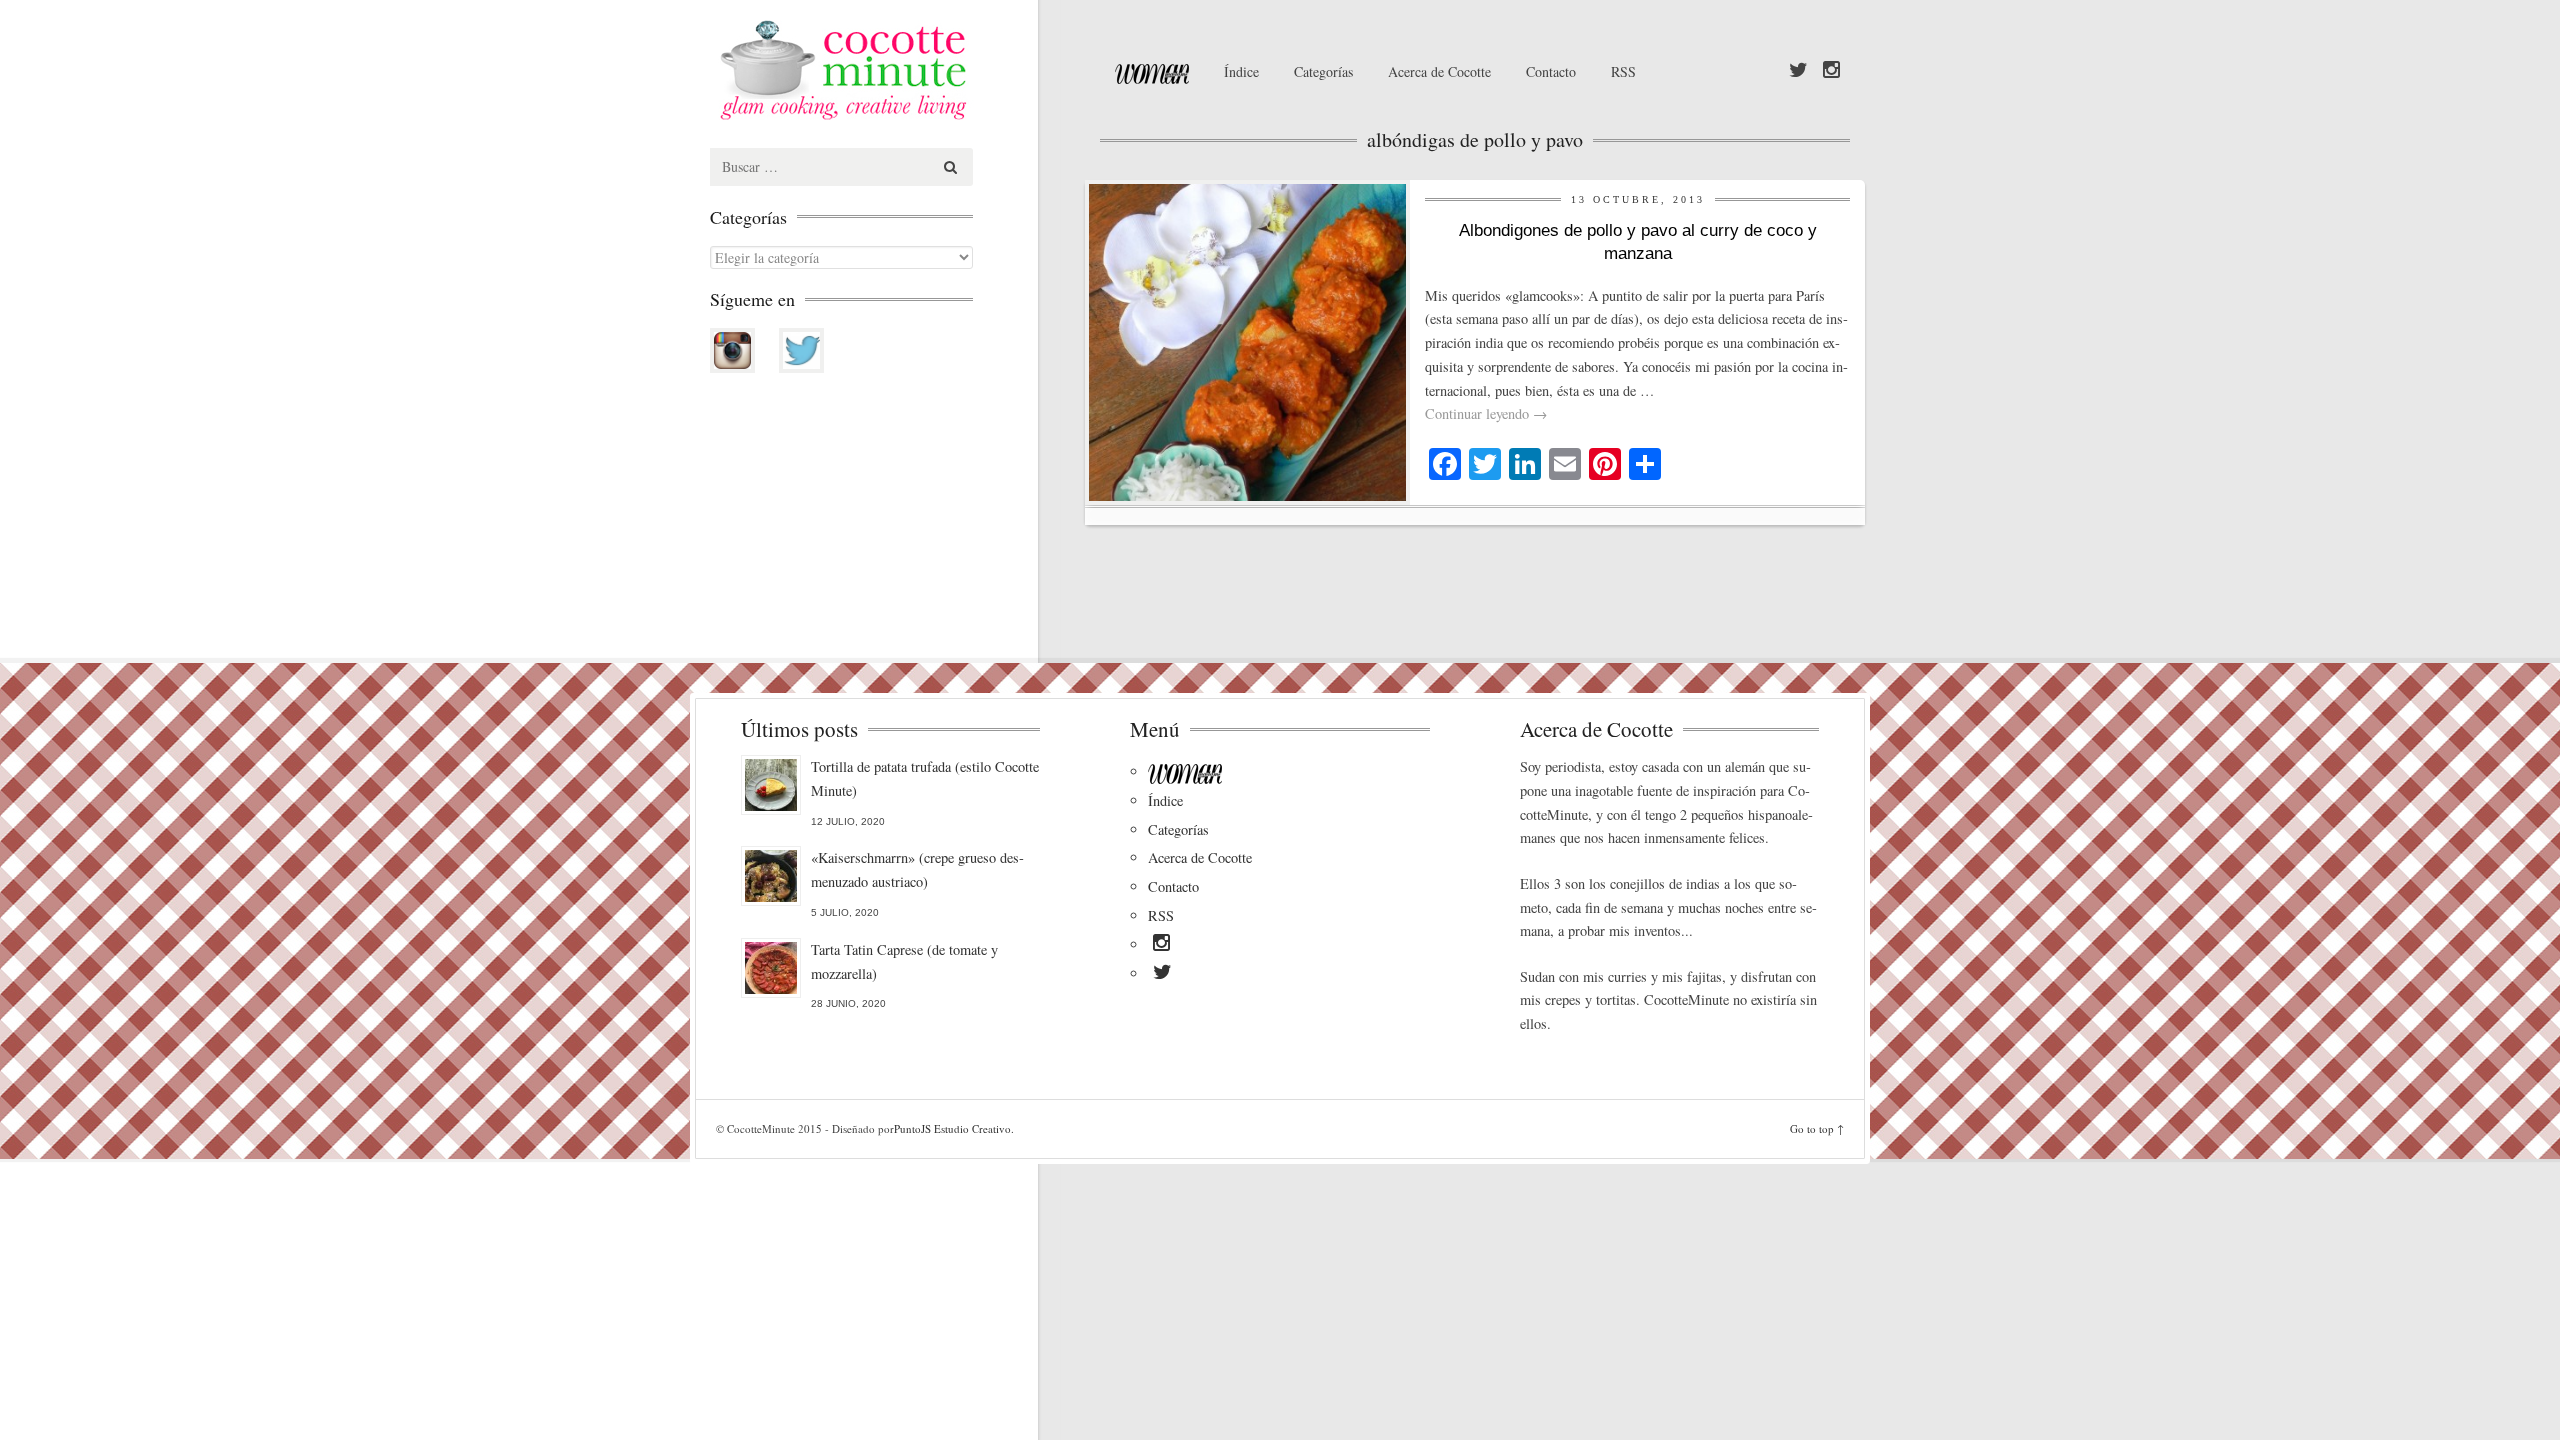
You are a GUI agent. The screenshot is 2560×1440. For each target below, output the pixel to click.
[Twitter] (1798, 71)
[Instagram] (1831, 71)
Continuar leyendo (1486, 413)
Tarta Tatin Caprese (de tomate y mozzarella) (904, 961)
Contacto (1551, 71)
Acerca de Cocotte (1439, 71)
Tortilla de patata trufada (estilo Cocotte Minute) (925, 778)
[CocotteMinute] (890, 70)
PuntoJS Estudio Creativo (952, 1128)
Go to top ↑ (1817, 1128)
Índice (1241, 71)
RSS (1623, 71)
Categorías (1323, 71)
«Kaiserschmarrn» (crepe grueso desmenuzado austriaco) (917, 869)
